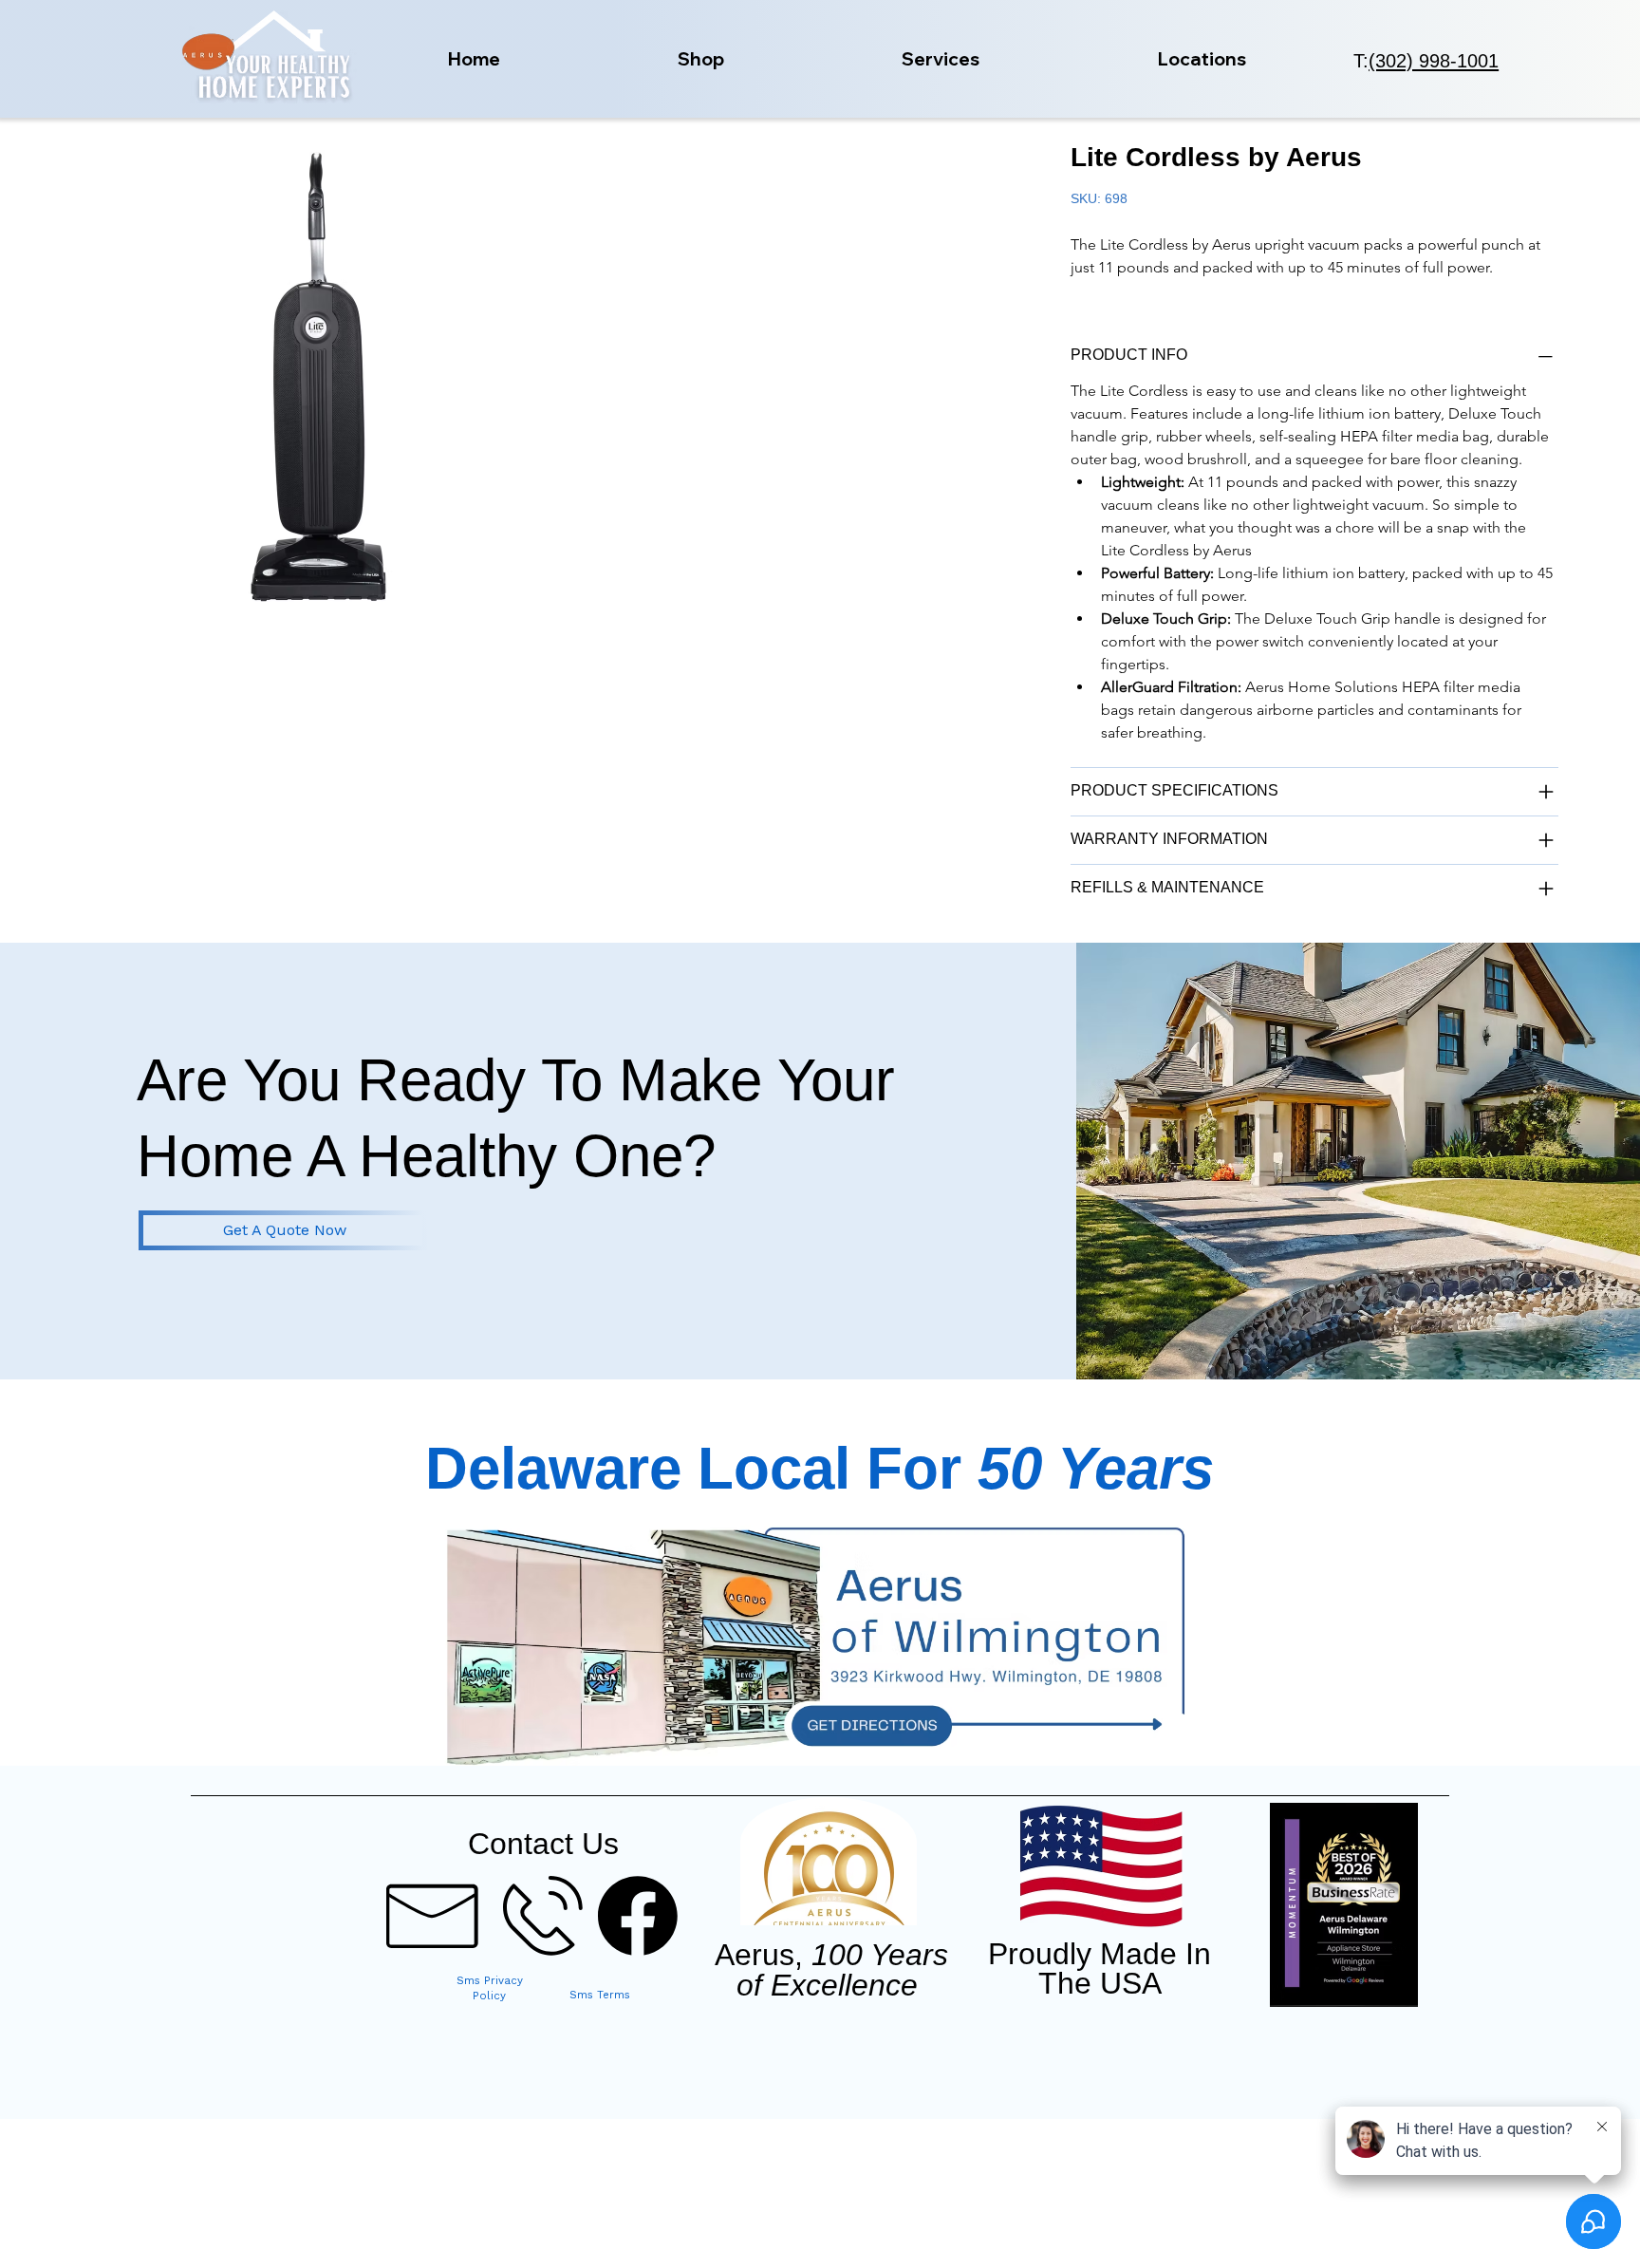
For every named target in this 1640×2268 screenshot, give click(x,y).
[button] (701, 59)
